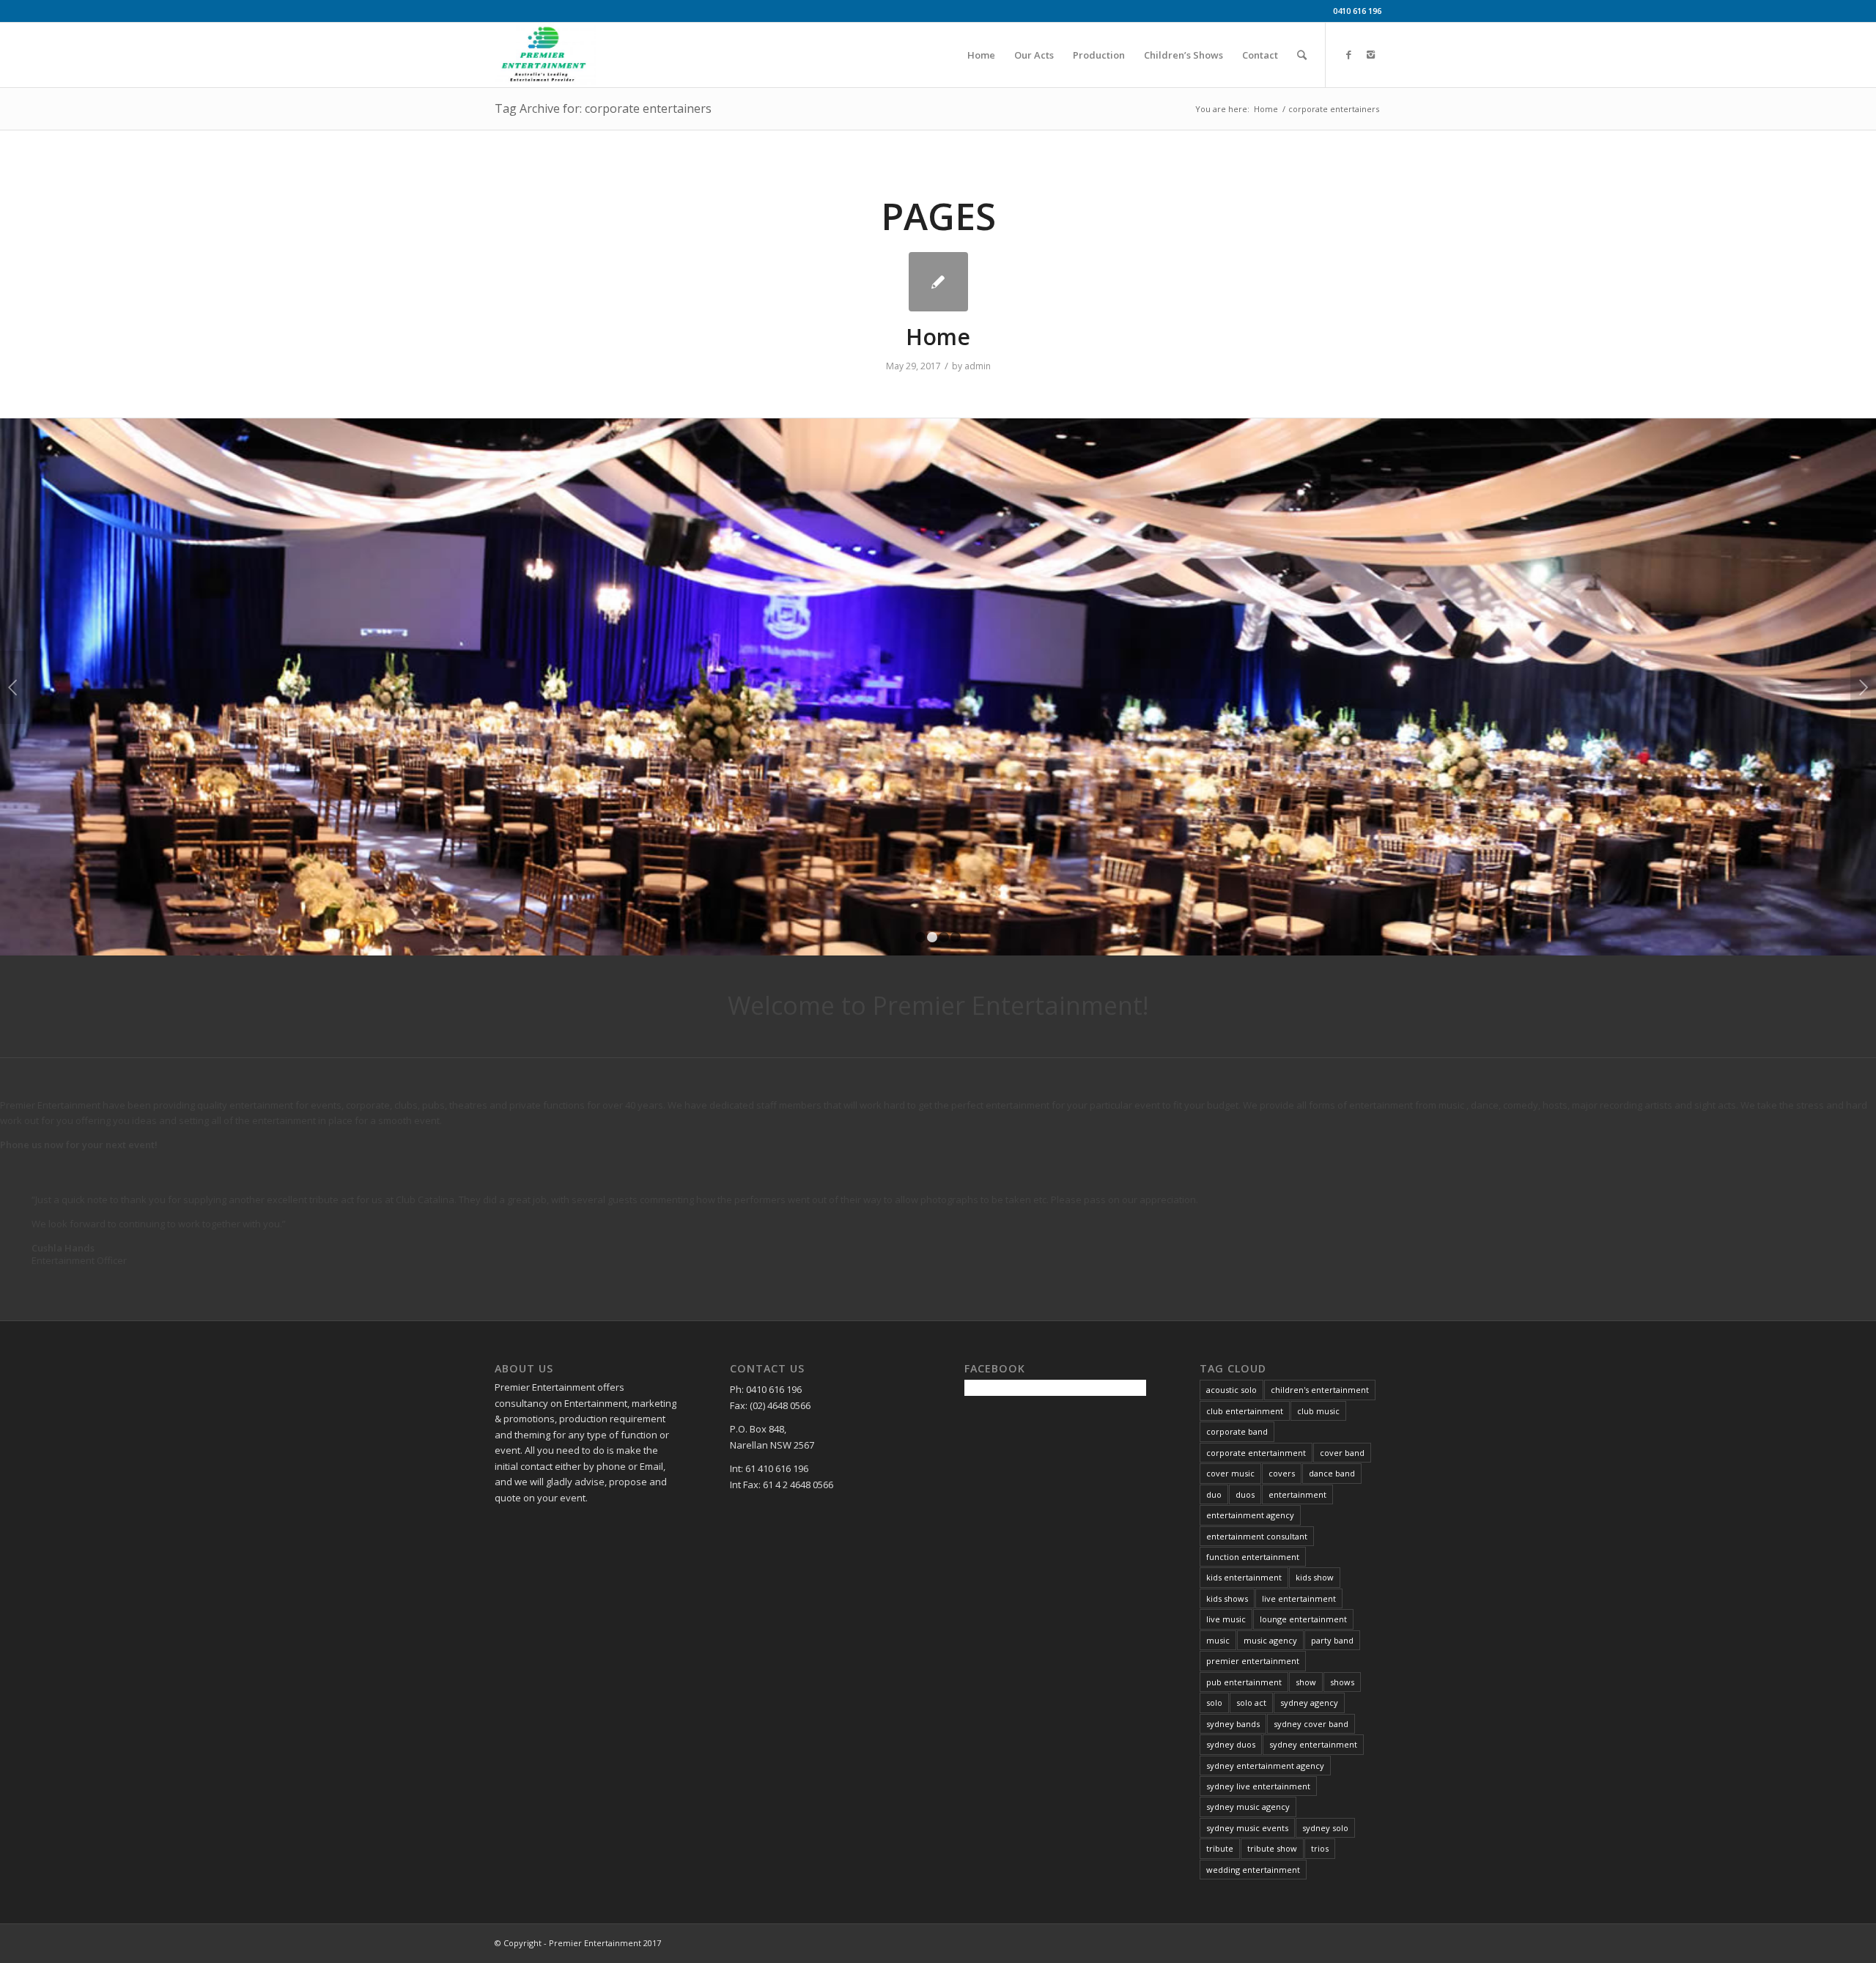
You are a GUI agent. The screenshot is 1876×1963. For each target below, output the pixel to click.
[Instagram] (1370, 54)
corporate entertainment (1256, 1453)
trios (1320, 1848)
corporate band (1237, 1431)
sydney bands (1233, 1724)
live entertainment (1299, 1598)
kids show (1315, 1577)
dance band (1332, 1473)
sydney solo (1325, 1828)
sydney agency (1309, 1703)
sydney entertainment (1313, 1744)
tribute (1220, 1848)
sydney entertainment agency (1265, 1766)
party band (1332, 1640)
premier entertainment (1253, 1661)
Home (1266, 109)
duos (1245, 1494)
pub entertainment (1244, 1682)
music (1218, 1640)
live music (1226, 1619)
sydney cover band (1311, 1724)
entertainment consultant (1257, 1536)
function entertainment (1253, 1557)
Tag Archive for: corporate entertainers (603, 108)
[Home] (938, 282)
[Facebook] (1348, 54)
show (1306, 1682)
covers (1282, 1473)
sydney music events (1247, 1828)
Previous (13, 687)
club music (1318, 1411)
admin (978, 366)
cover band (1342, 1453)
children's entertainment (1320, 1390)
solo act (1251, 1703)
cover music (1230, 1473)
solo (1214, 1703)
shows (1342, 1682)
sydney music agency (1248, 1807)
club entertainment (1245, 1411)
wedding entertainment (1253, 1870)
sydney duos (1231, 1744)
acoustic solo (1231, 1390)
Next (1863, 687)
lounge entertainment (1303, 1619)
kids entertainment (1244, 1577)
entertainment (1297, 1494)
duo (1214, 1494)
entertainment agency (1250, 1515)
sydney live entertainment (1258, 1786)
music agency (1270, 1640)
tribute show (1272, 1848)
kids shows (1227, 1598)
